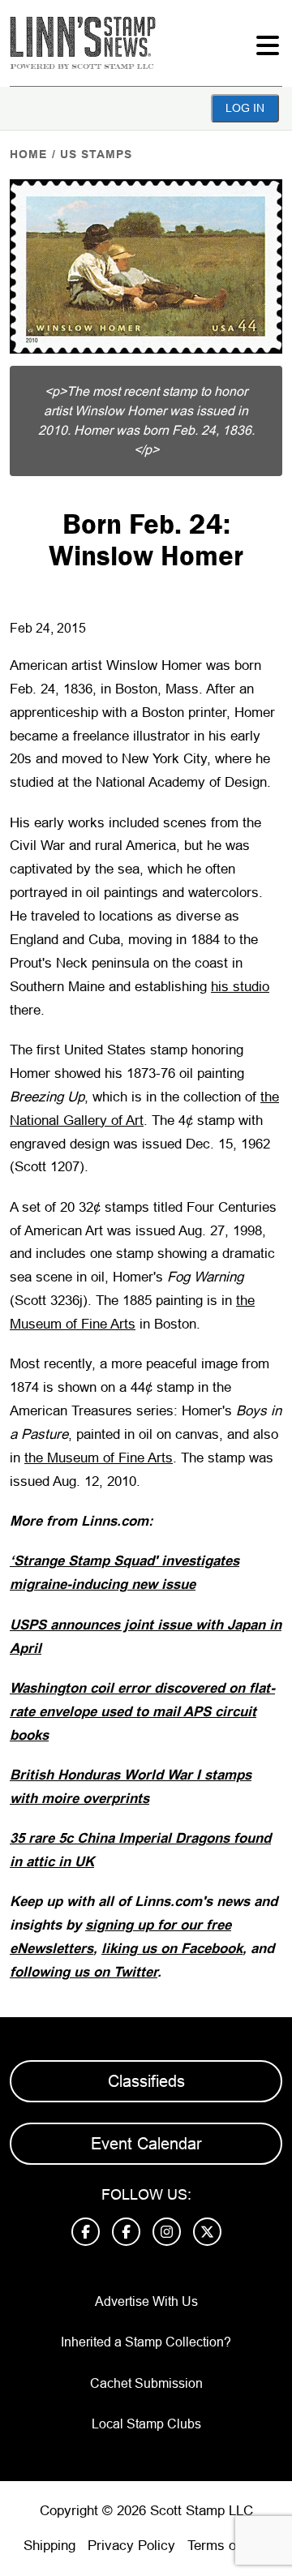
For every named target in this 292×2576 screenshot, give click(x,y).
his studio (240, 987)
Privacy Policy (131, 2546)
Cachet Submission (146, 2383)
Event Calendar (146, 2144)
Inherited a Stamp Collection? (146, 2342)
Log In (245, 108)
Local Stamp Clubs (146, 2424)
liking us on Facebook (172, 1949)
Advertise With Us (146, 2301)
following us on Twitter (84, 1972)
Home (28, 154)
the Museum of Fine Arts (99, 1458)
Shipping (49, 2546)
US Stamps (96, 154)
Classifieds (146, 2081)
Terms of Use (228, 2546)
